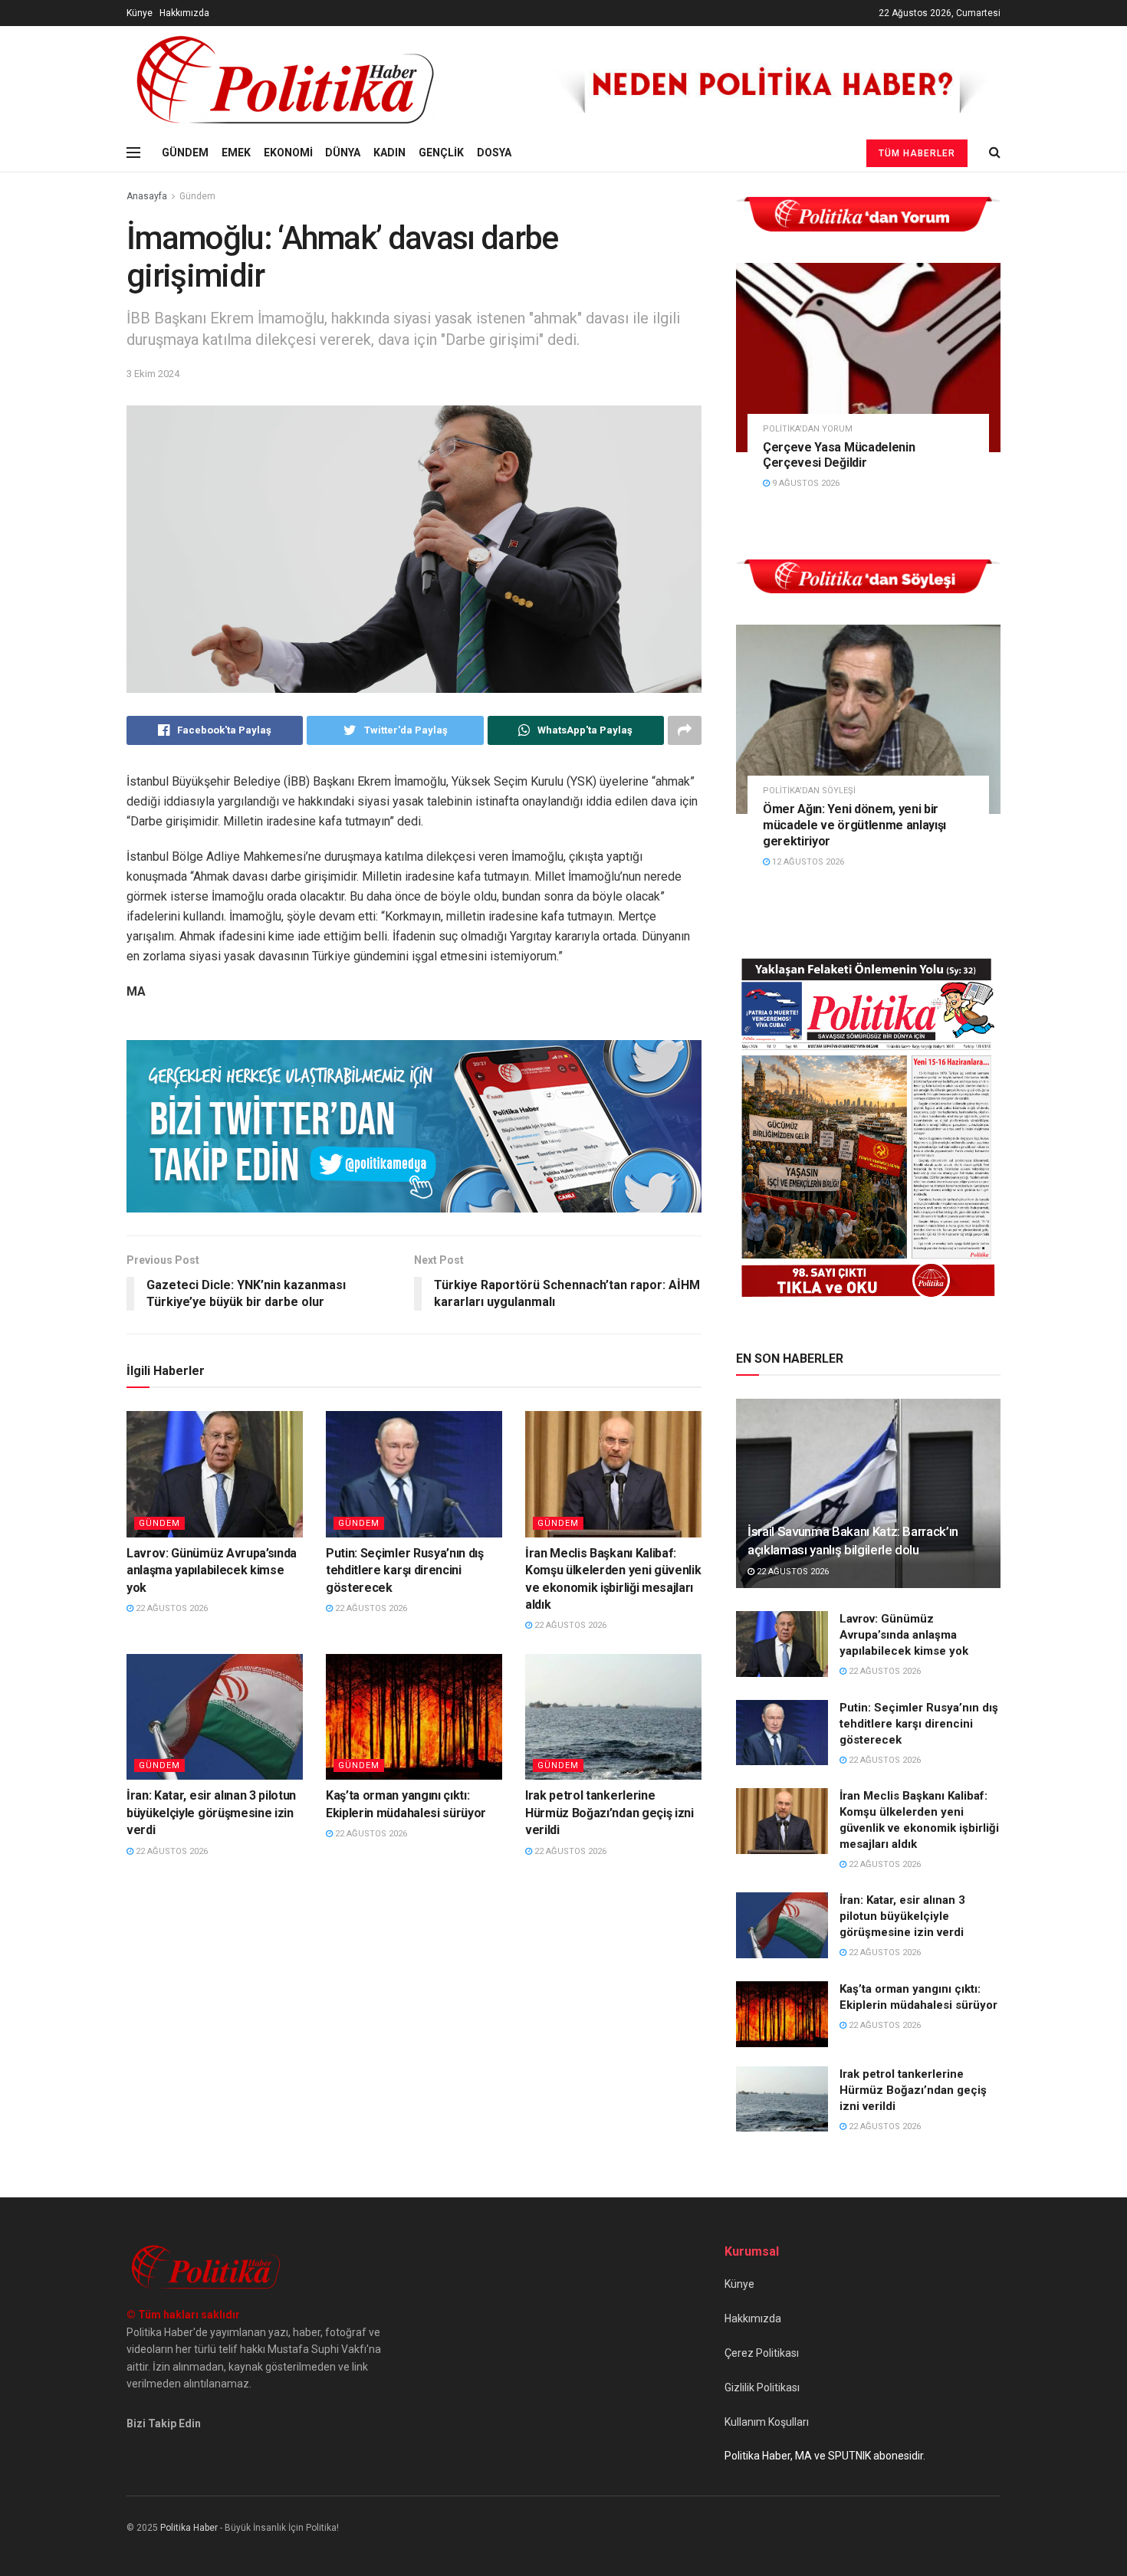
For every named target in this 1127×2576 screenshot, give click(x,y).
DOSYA (494, 153)
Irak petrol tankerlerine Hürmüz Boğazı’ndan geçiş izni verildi (609, 1813)
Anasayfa (147, 196)
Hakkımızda (184, 13)
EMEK (236, 153)
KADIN (389, 153)
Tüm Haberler (917, 153)
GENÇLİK (441, 153)
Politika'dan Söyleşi (809, 791)
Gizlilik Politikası (762, 2387)
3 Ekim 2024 (153, 374)
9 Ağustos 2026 (805, 483)
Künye (140, 13)
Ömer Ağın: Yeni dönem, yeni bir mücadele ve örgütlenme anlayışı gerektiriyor (854, 825)
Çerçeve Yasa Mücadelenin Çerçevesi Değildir (839, 455)
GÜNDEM (185, 153)
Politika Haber (189, 2528)
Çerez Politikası (762, 2353)
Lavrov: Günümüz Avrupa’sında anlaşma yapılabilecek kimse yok (212, 1570)
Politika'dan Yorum (808, 429)
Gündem (197, 196)
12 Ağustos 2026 (807, 862)
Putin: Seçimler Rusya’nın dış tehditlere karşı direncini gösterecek (405, 1570)
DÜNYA (343, 153)
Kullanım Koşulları (767, 2422)
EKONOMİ (288, 153)
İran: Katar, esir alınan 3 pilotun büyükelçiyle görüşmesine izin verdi (211, 1813)
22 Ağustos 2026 (171, 1608)
